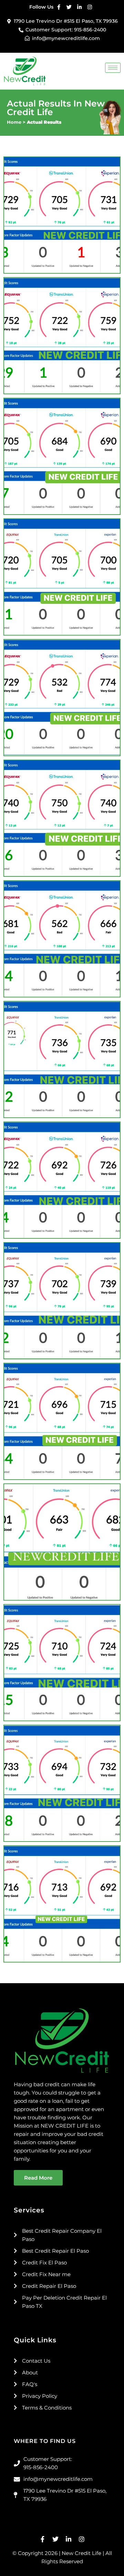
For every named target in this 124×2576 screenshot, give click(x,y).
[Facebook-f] (59, 7)
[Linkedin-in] (79, 7)
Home (14, 122)
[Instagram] (90, 7)
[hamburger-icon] (113, 68)
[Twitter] (69, 7)
